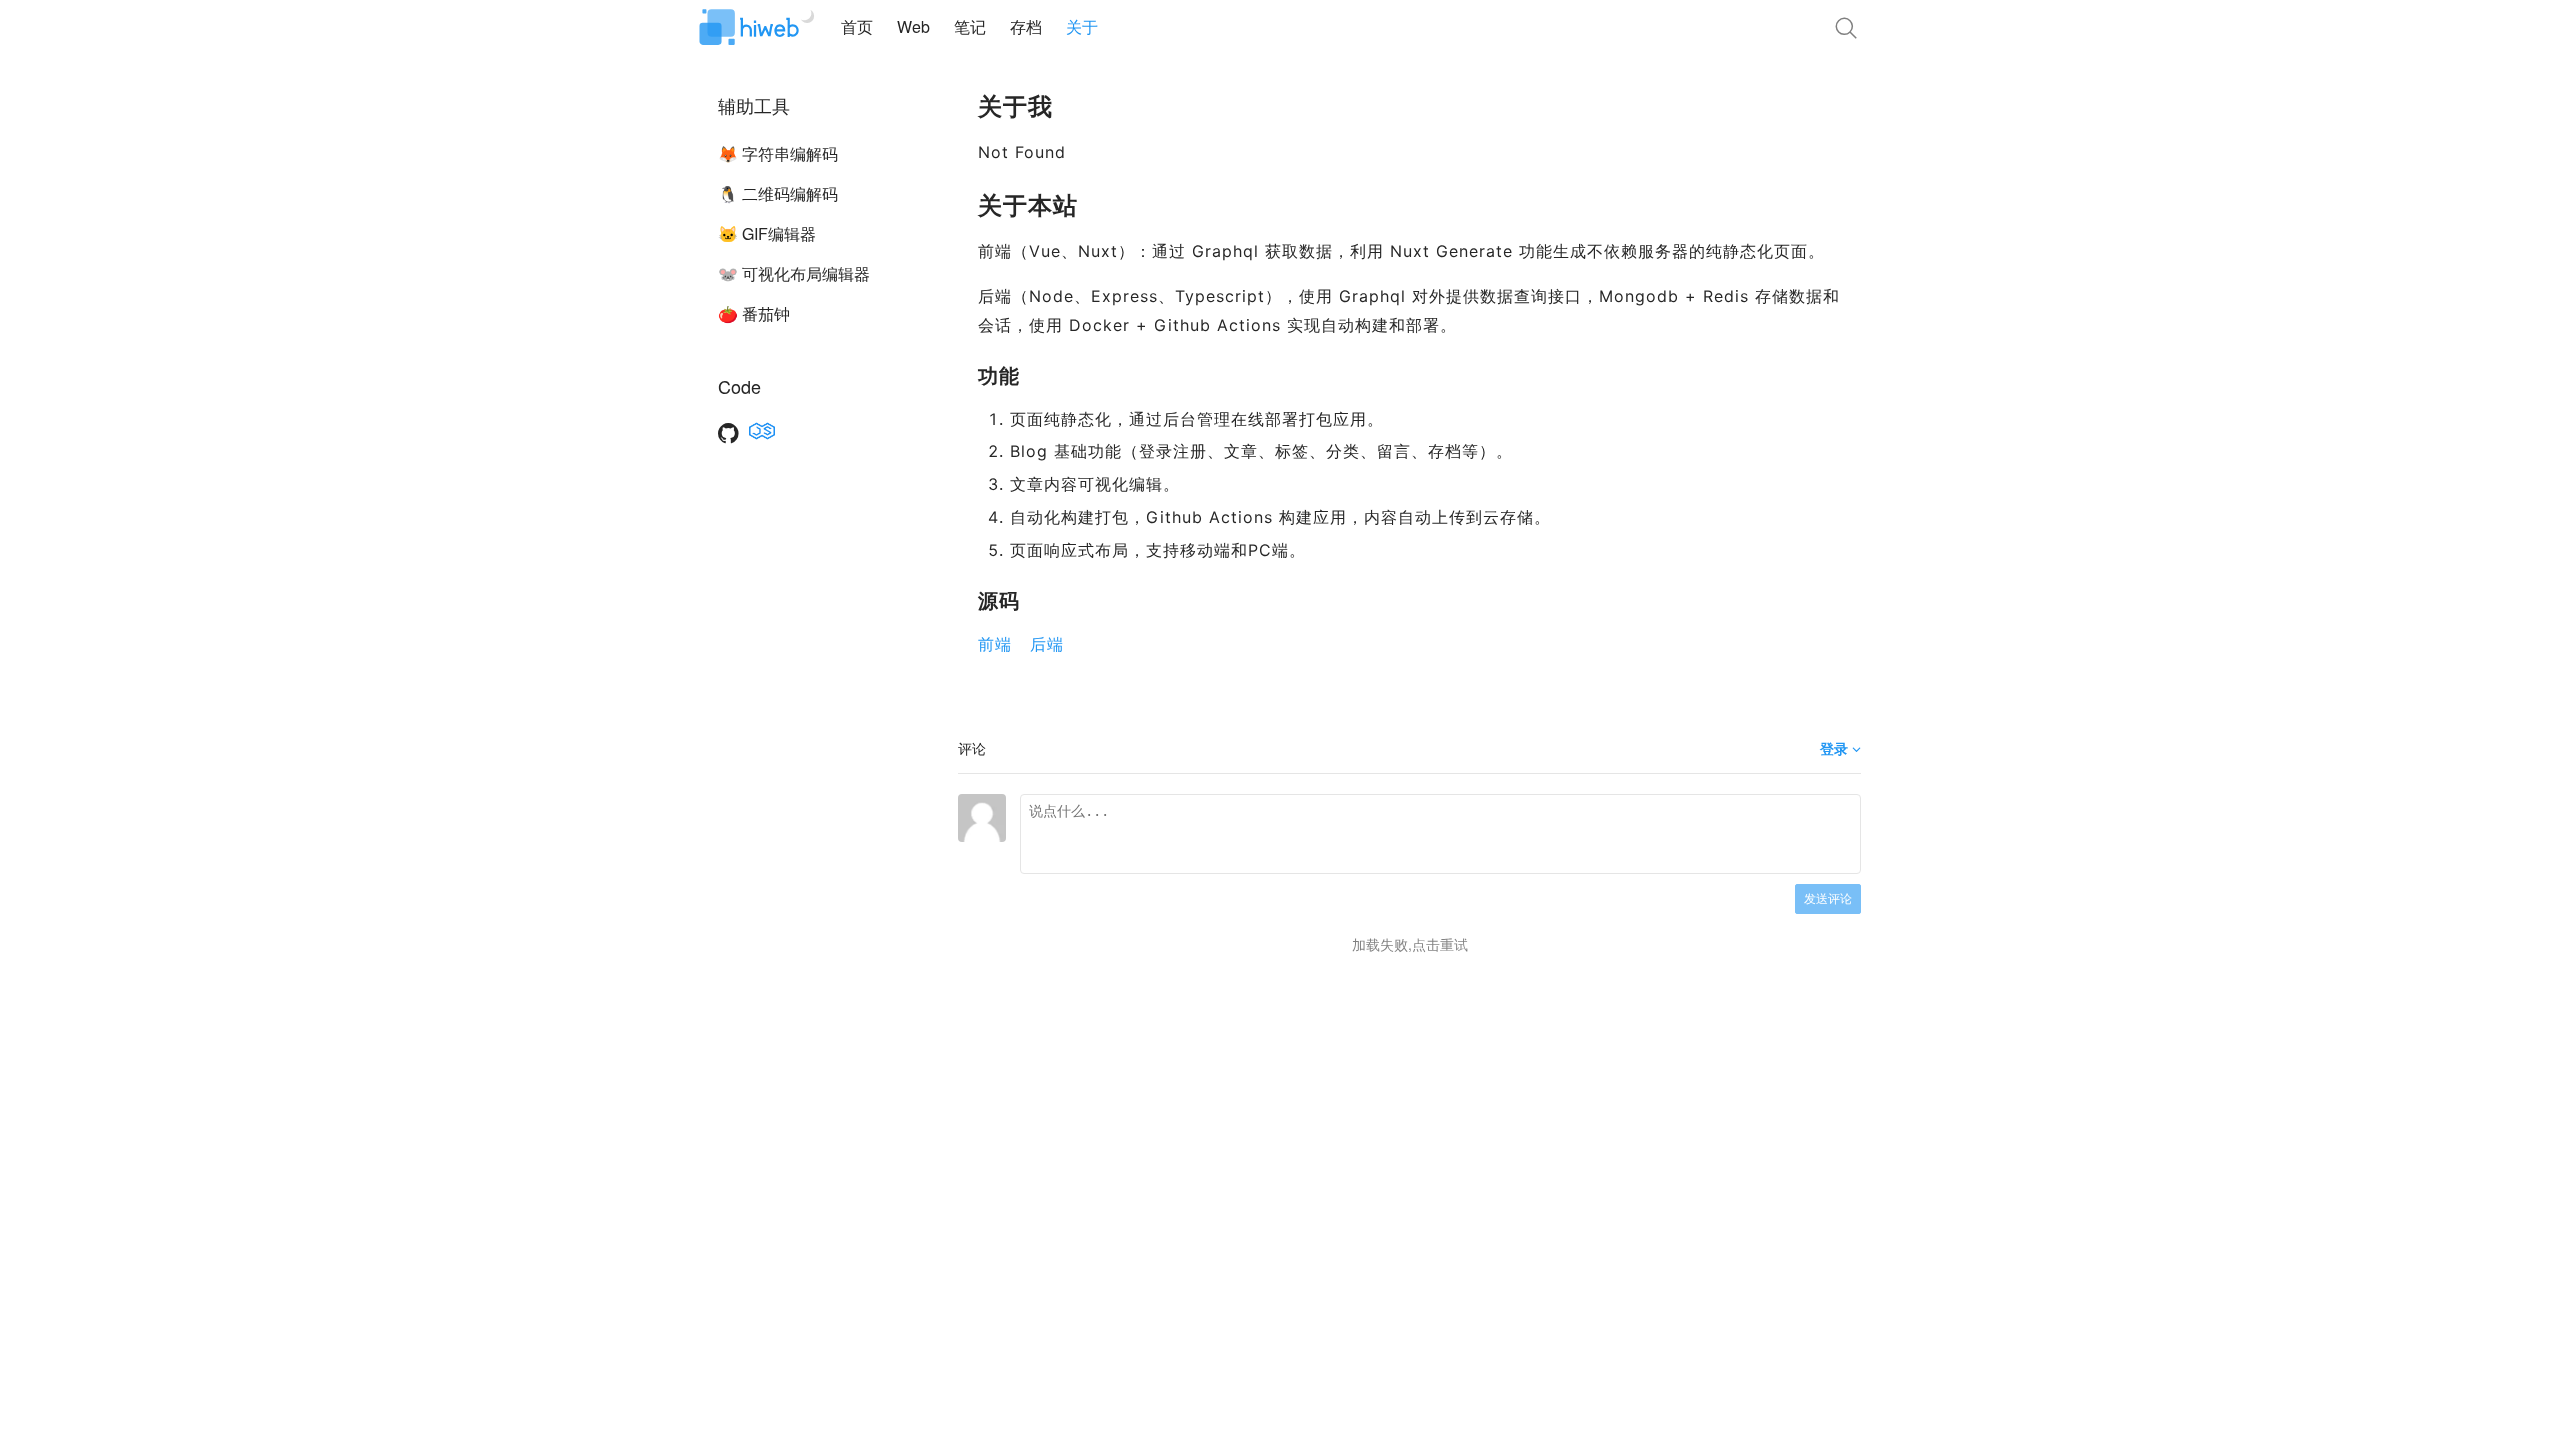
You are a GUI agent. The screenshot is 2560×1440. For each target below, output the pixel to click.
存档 (1026, 26)
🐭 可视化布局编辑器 (794, 273)
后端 (1047, 644)
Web (913, 26)
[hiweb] (749, 27)
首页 (857, 26)
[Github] (728, 431)
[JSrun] (762, 431)
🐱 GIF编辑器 (767, 233)
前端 (998, 644)
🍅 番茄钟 (754, 313)
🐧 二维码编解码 (778, 193)
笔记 (970, 26)
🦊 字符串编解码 (778, 153)
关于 (1082, 26)
